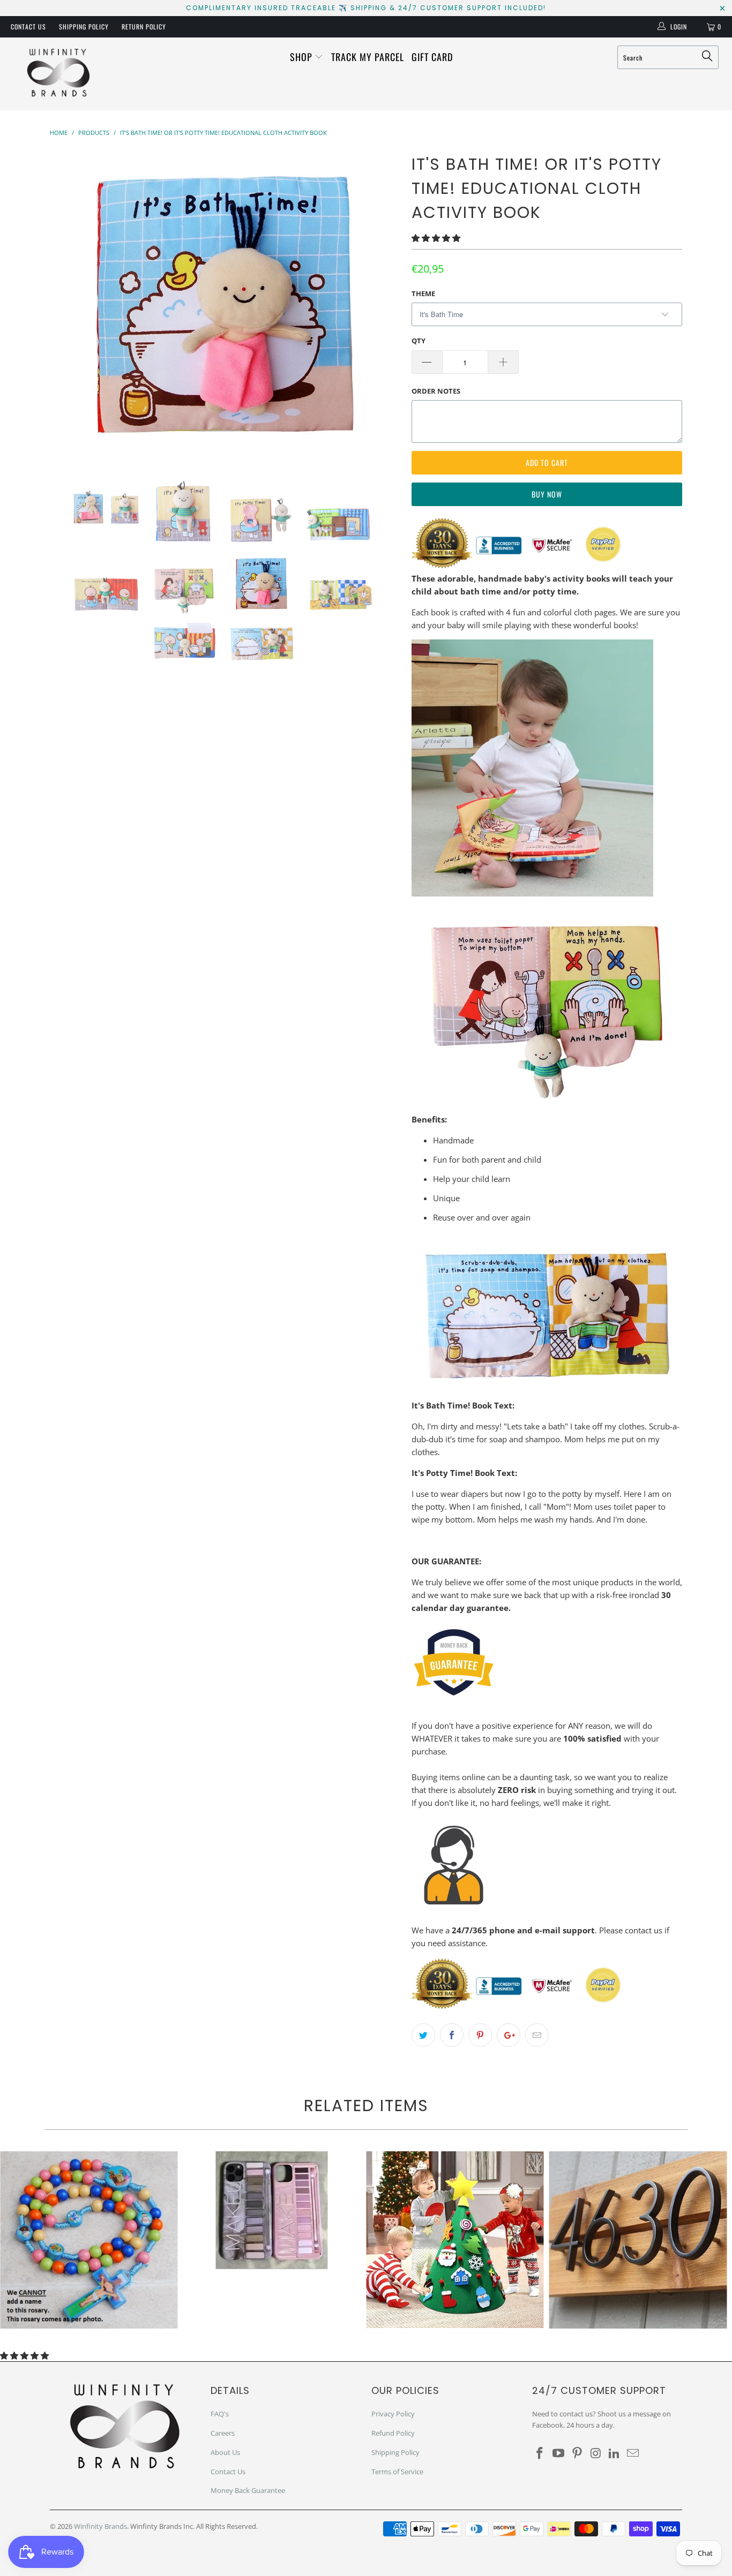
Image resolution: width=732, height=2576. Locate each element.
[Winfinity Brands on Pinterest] (577, 2453)
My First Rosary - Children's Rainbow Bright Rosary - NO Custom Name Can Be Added (89, 2240)
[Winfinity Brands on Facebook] (540, 2453)
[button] (436, 238)
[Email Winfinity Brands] (633, 2453)
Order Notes (436, 391)
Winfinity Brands (100, 2526)
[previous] (69, 304)
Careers (223, 2433)
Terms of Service (397, 2472)
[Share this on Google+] (509, 2035)
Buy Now (547, 494)
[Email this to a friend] (537, 2035)
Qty (419, 341)
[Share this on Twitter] (423, 2035)
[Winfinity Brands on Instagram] (596, 2453)
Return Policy (144, 27)
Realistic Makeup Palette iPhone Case (272, 2210)
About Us (225, 2452)
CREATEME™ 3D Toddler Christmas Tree (455, 2240)
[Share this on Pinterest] (480, 2035)
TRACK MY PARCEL (368, 57)
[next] (382, 304)
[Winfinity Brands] (59, 74)
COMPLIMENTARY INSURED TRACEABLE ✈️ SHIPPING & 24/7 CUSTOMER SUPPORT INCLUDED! (366, 8)
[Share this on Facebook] (452, 2035)
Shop (302, 57)
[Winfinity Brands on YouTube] (559, 2453)
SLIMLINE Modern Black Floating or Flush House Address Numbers (638, 2240)
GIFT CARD (432, 57)
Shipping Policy (84, 27)
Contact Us (28, 27)
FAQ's (220, 2414)
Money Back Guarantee (248, 2490)
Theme (423, 293)
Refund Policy (393, 2433)
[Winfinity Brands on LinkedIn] (615, 2453)
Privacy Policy (393, 2414)
